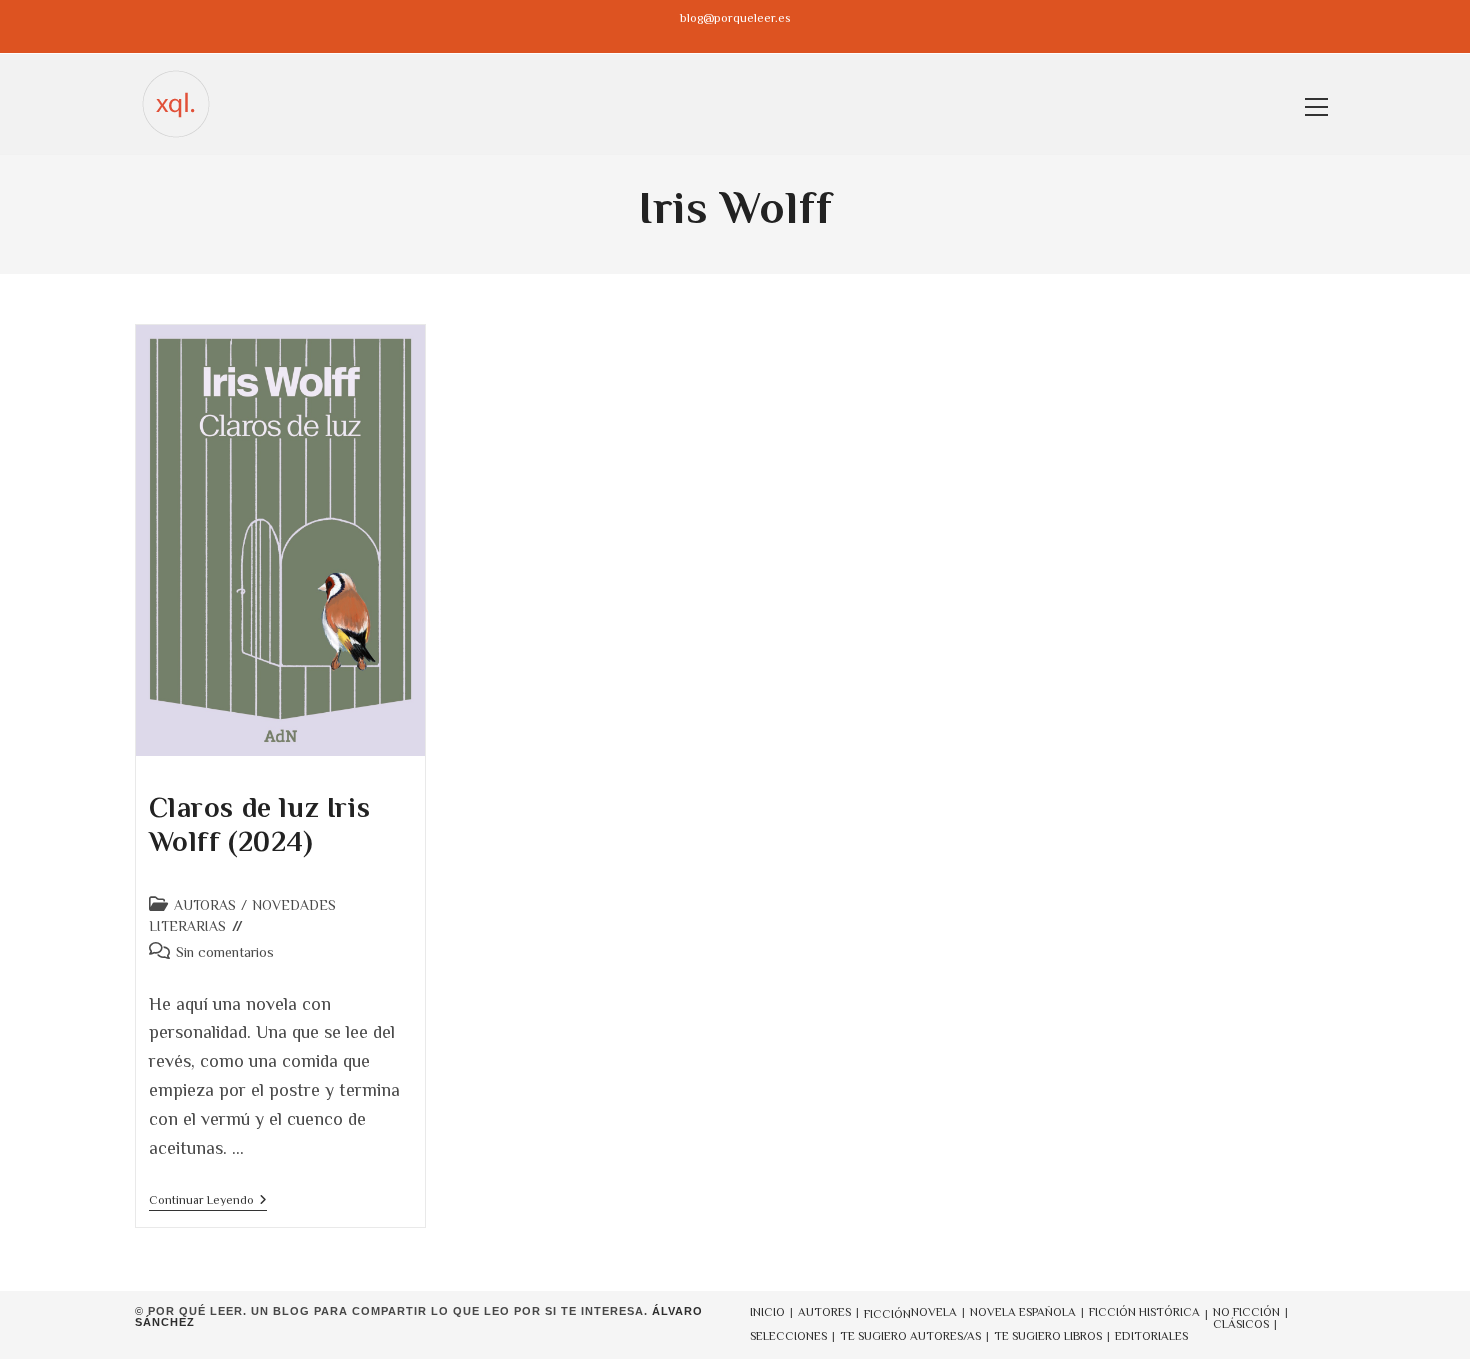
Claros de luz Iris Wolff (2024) (260, 824)
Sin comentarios (225, 952)
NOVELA (934, 1312)
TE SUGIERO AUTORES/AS (910, 1336)
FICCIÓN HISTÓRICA (1144, 1312)
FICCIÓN (887, 1314)
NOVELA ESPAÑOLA (1023, 1312)
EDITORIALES (1151, 1336)
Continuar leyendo (208, 1201)
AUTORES (824, 1312)
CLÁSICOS (1241, 1324)
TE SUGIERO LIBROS (1048, 1336)
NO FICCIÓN (1246, 1312)
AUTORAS (205, 905)
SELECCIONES (788, 1336)
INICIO (767, 1312)
